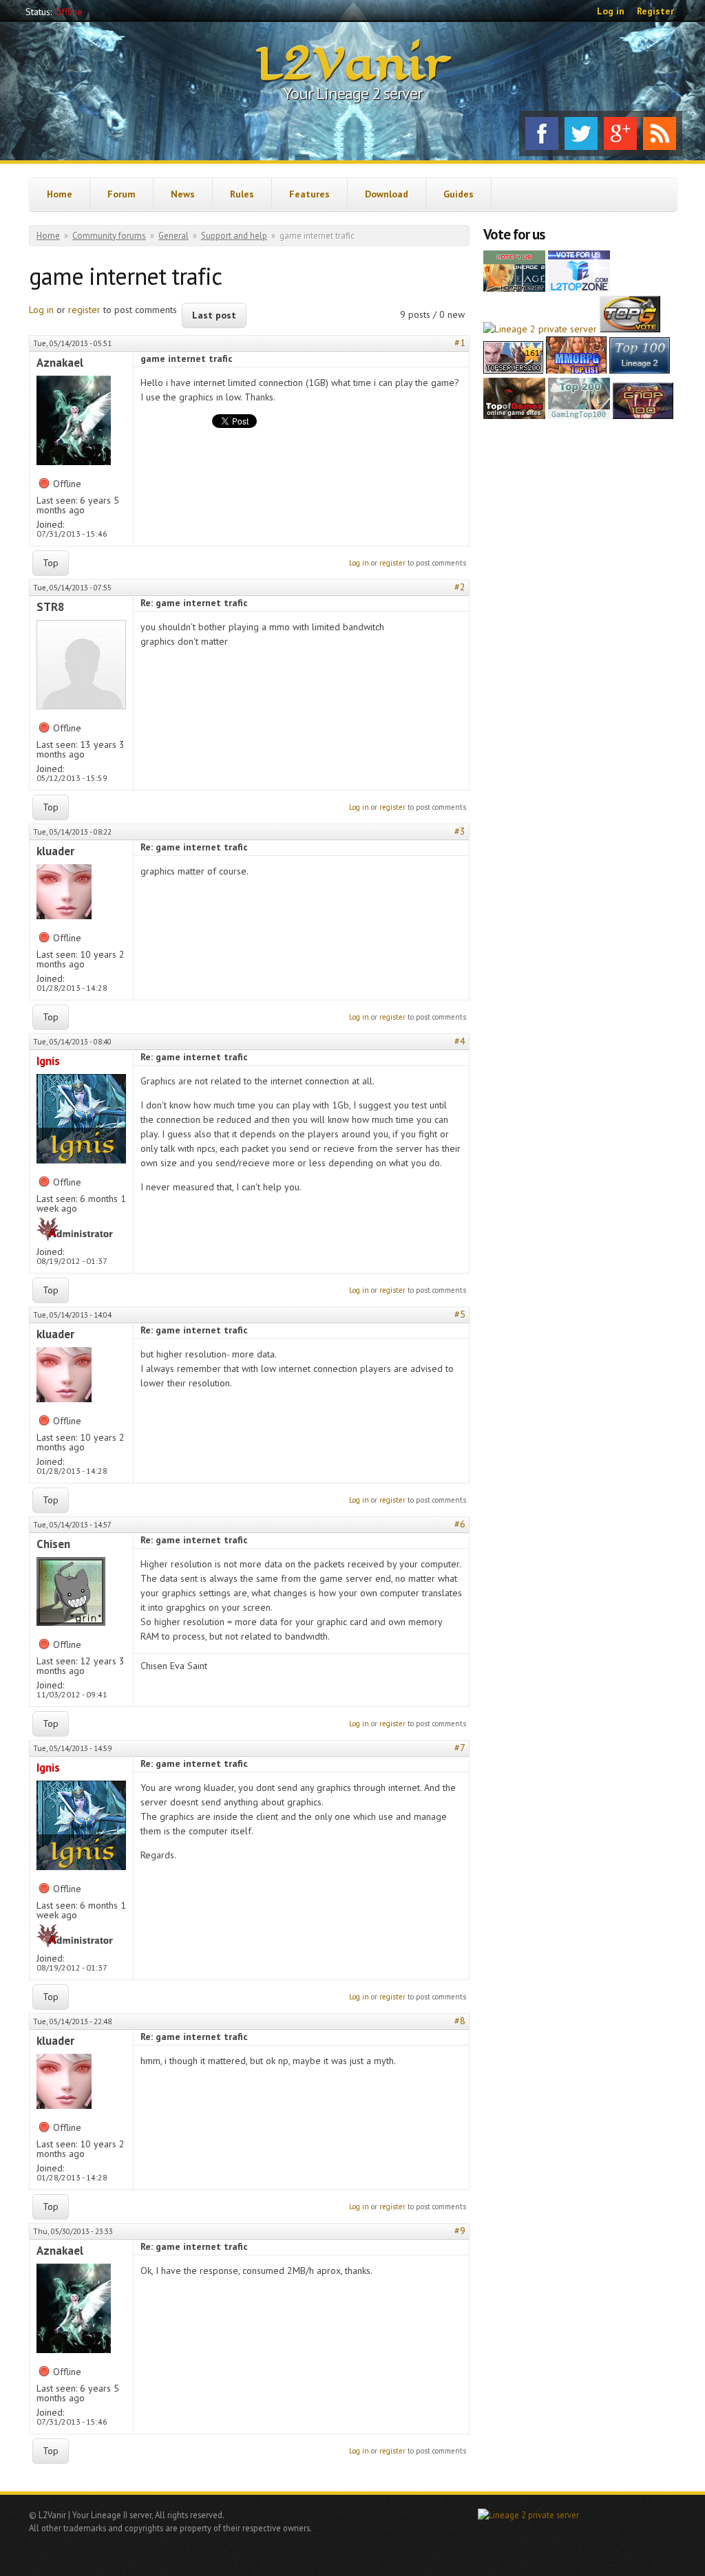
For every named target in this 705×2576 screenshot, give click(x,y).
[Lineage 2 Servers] (579, 288)
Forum (122, 194)
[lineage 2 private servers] (579, 416)
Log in (611, 11)
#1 (460, 343)
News (183, 194)
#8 (460, 2021)
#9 (460, 2231)
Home (60, 194)
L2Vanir (353, 65)
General (173, 236)
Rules (242, 194)
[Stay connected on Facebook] (542, 133)
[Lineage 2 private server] (540, 329)
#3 (460, 831)
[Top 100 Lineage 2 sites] (643, 416)
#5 (460, 1314)
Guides (459, 194)
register (84, 310)
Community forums (109, 236)
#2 (460, 587)
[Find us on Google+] (620, 133)
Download (387, 194)
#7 (460, 1748)
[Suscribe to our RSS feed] (660, 133)
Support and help (234, 236)
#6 (460, 1524)
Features (309, 194)
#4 (460, 1041)
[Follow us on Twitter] (581, 133)
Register (655, 11)
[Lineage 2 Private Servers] (640, 370)
